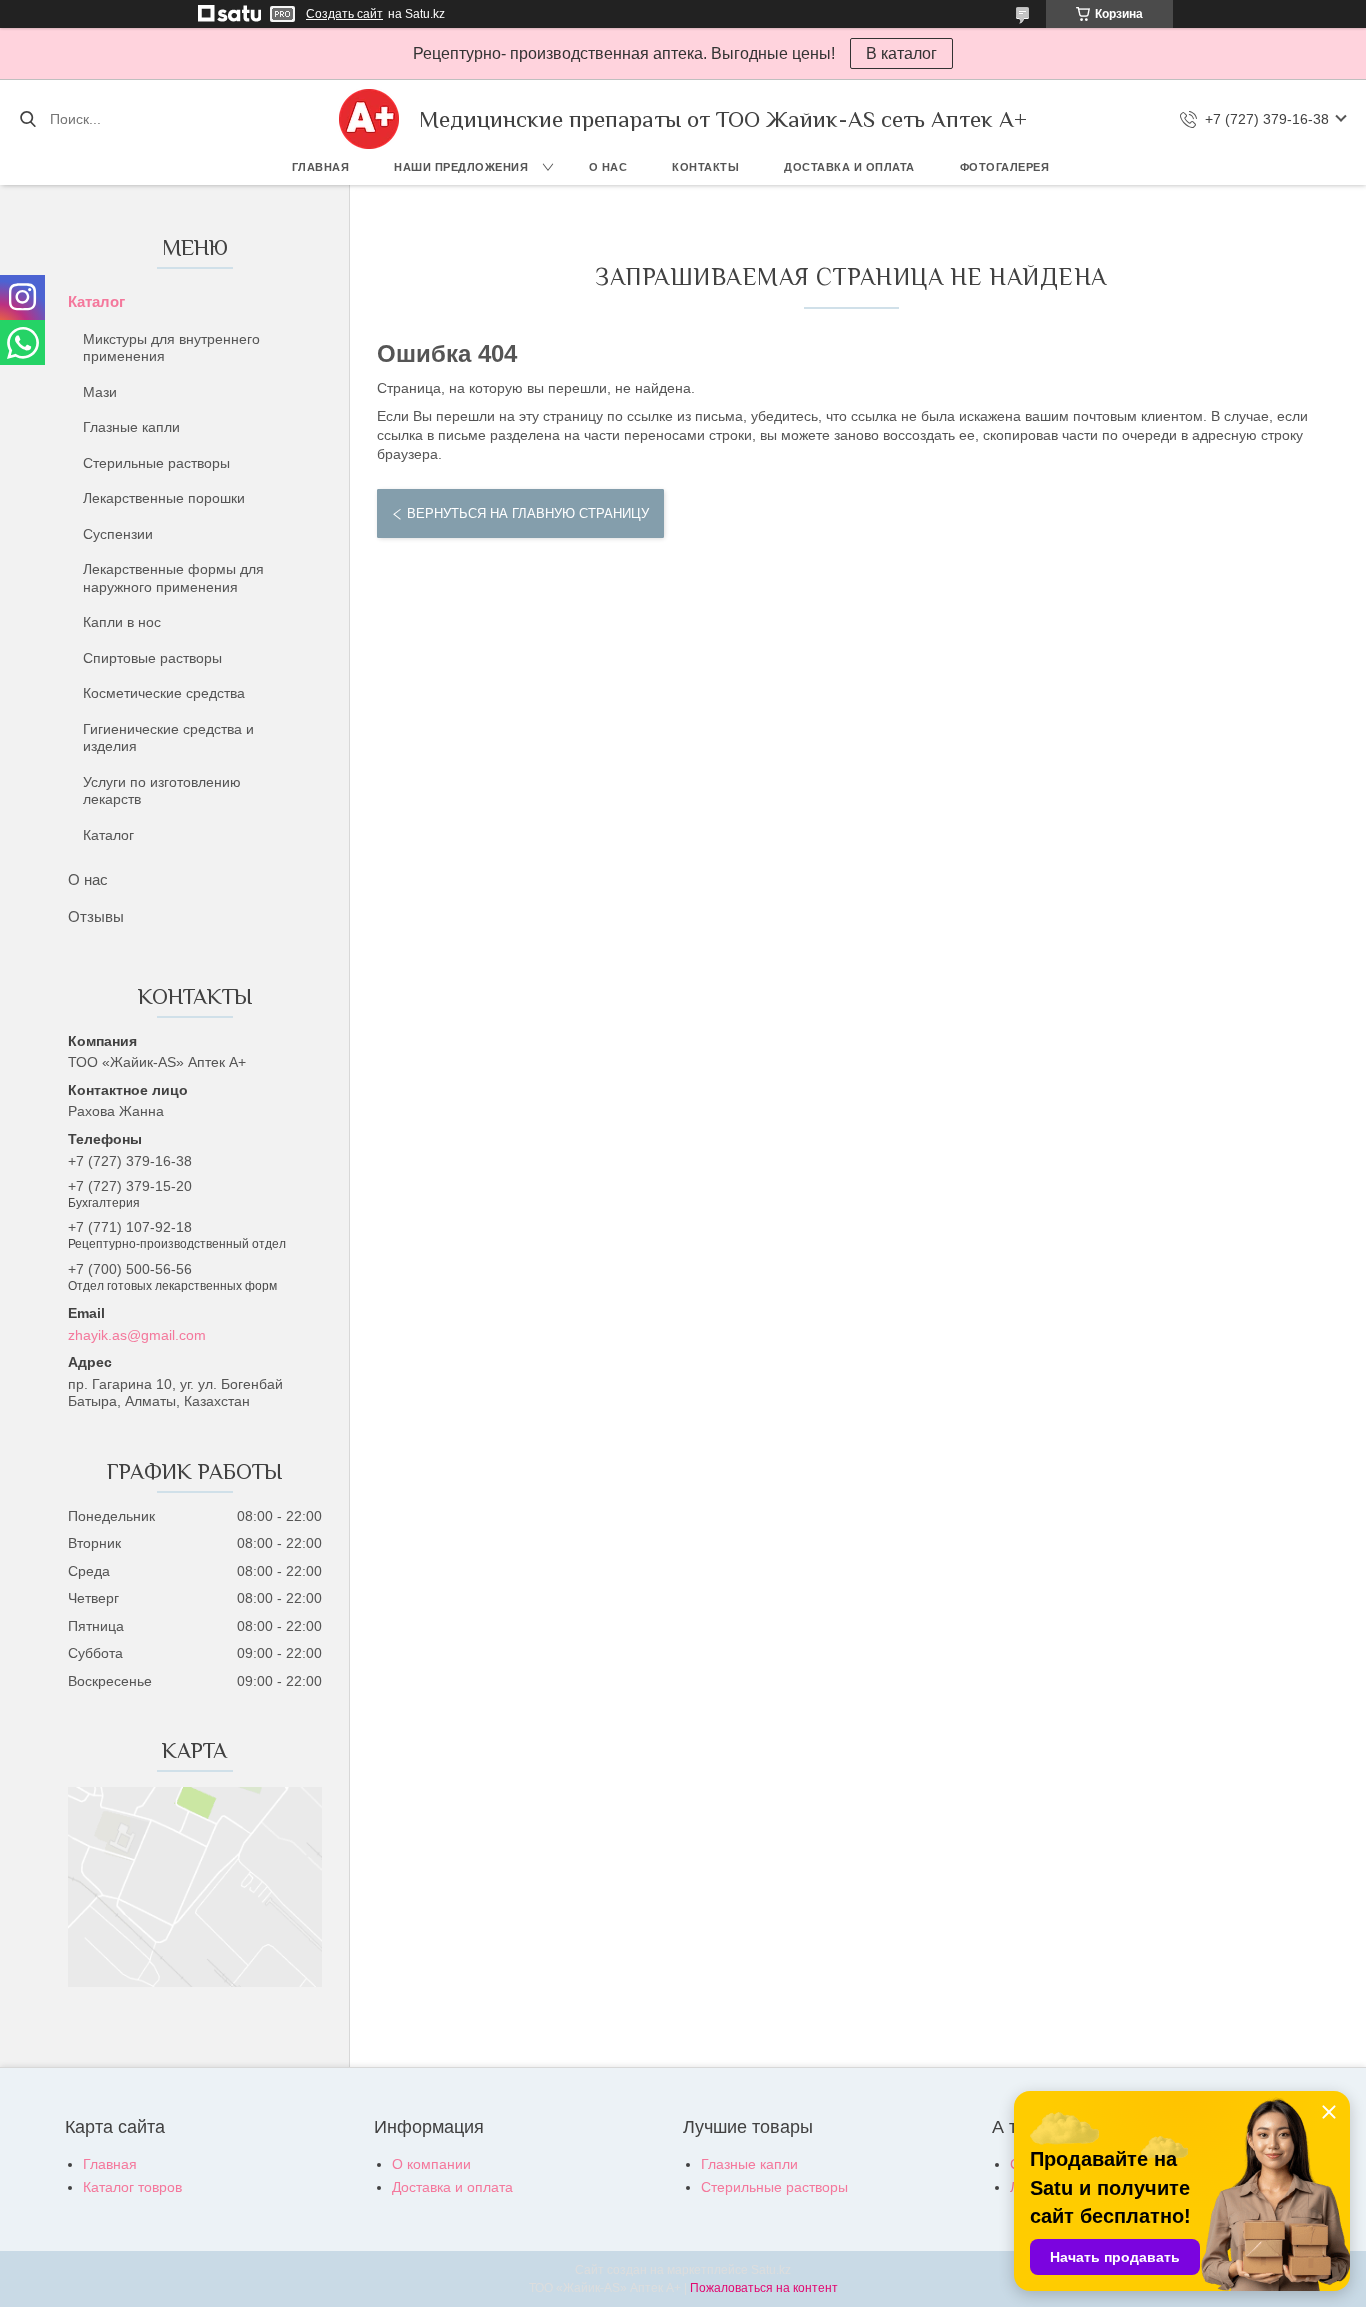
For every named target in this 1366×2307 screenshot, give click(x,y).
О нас (608, 167)
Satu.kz (771, 2270)
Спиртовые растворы (152, 658)
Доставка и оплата (849, 167)
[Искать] (27, 119)
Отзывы (96, 916)
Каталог (96, 301)
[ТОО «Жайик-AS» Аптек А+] (369, 119)
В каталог (901, 53)
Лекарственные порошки (164, 498)
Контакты (705, 167)
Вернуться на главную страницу (528, 513)
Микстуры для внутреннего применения (171, 348)
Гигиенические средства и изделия (168, 738)
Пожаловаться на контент (764, 2288)
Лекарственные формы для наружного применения (173, 578)
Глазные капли (131, 427)
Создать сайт (344, 14)
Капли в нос (122, 622)
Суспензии (118, 534)
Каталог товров (132, 2187)
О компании (431, 2164)
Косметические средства (164, 693)
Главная (321, 167)
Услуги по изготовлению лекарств (162, 791)
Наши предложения (461, 167)
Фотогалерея (1005, 167)
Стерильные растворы (156, 463)
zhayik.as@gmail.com (137, 1335)
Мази (100, 392)
